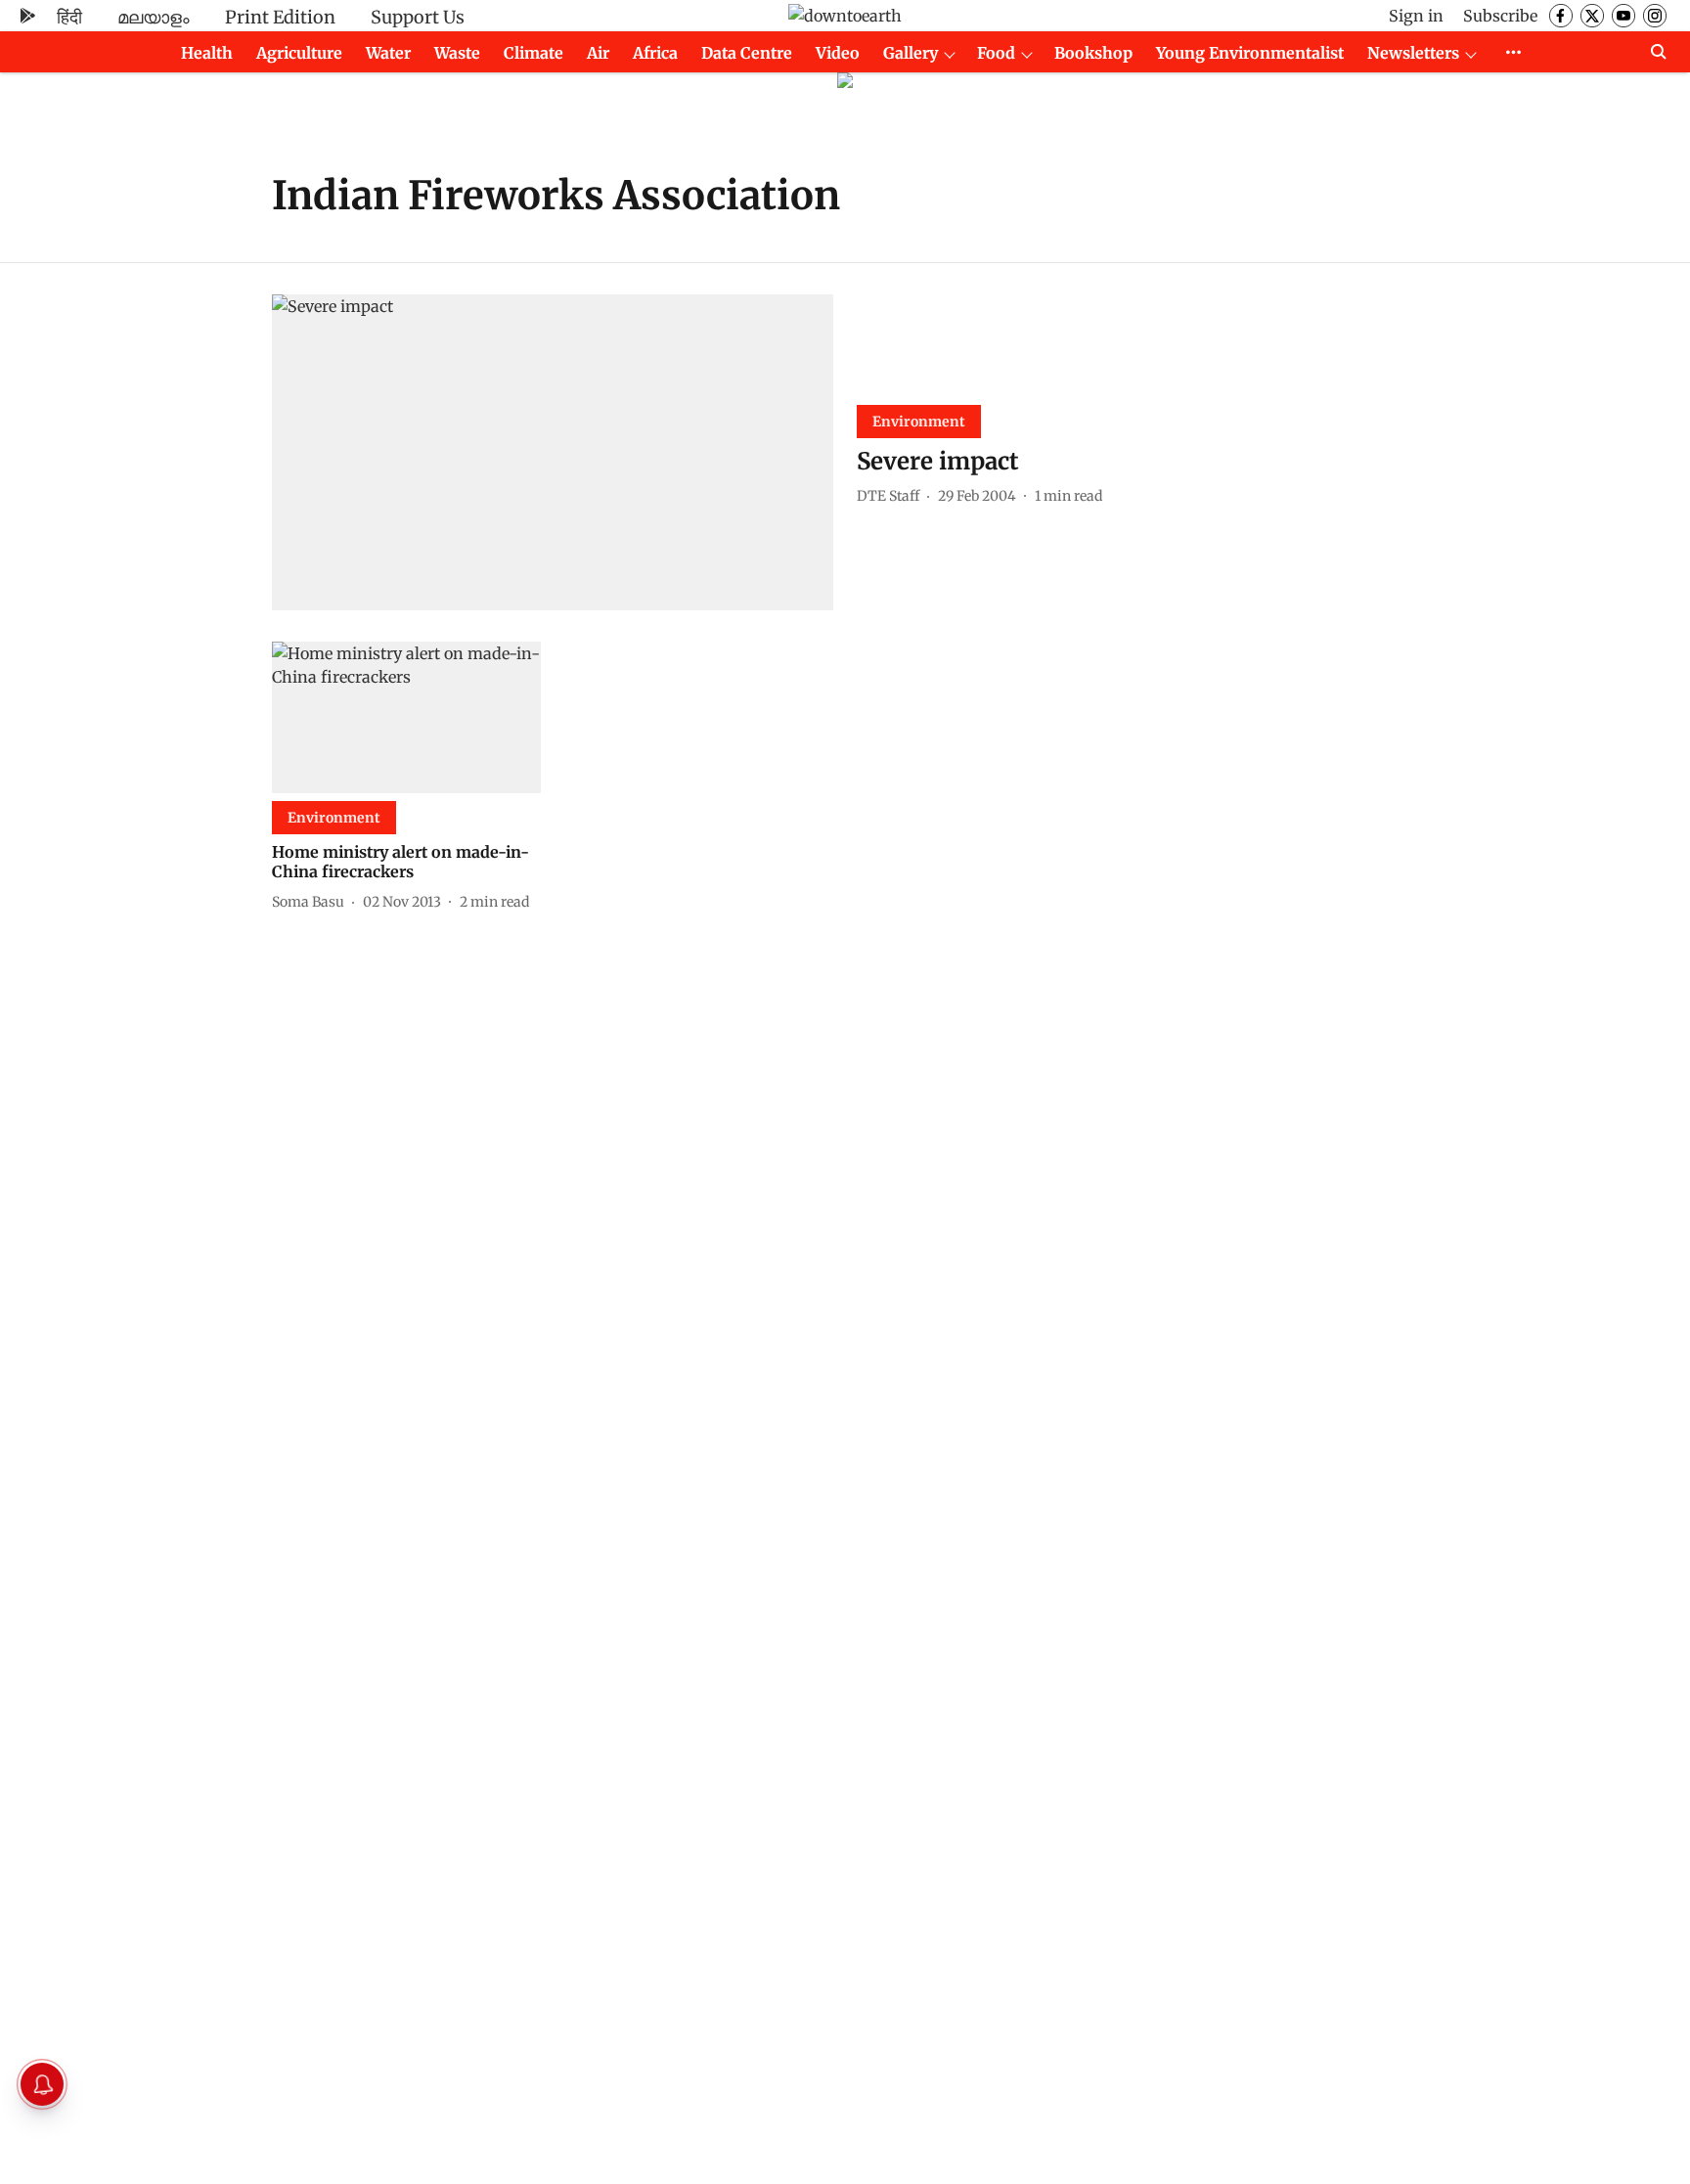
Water (388, 53)
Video (838, 53)
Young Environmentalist (1250, 53)
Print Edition (280, 17)
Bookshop (1093, 53)
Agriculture (299, 53)
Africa (655, 53)
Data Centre (747, 53)
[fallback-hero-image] (553, 452)
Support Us (418, 17)
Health (207, 53)
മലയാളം (154, 17)
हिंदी (69, 17)
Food (996, 53)
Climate (534, 53)
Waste (457, 53)
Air (598, 53)
